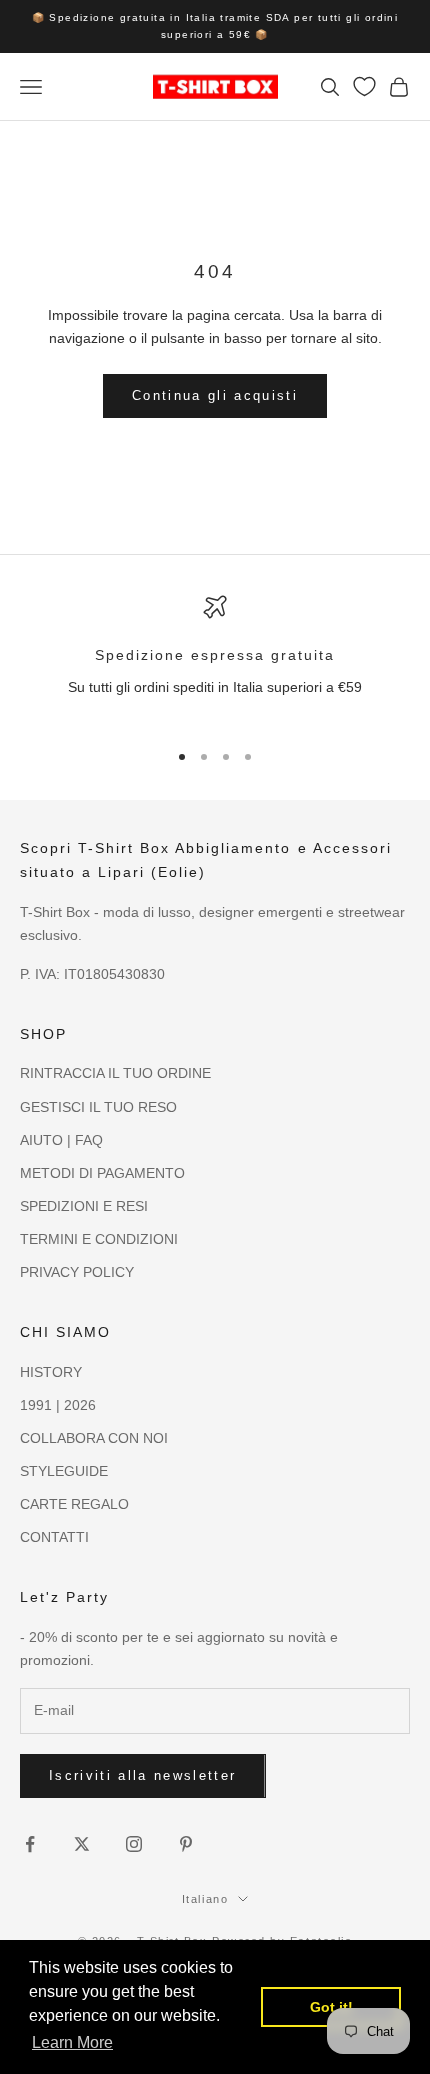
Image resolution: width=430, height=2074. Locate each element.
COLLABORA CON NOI (94, 1438)
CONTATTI (54, 1537)
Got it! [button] (331, 2007)
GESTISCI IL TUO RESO (98, 1107)
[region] (215, 658)
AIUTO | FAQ (61, 1140)
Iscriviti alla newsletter (143, 1775)
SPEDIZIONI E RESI (84, 1206)
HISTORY (51, 1372)
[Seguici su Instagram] (134, 1844)
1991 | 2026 (58, 1405)
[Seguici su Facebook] (30, 1844)
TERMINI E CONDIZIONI (99, 1239)
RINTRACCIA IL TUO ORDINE (115, 1073)
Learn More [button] (72, 2042)
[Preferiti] (364, 86)
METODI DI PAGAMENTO (102, 1173)
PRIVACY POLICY (77, 1272)
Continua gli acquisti (215, 395)
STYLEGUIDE (64, 1471)
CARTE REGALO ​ (76, 1504)
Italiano (205, 1899)
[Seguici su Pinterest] (186, 1844)
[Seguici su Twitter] (82, 1844)
